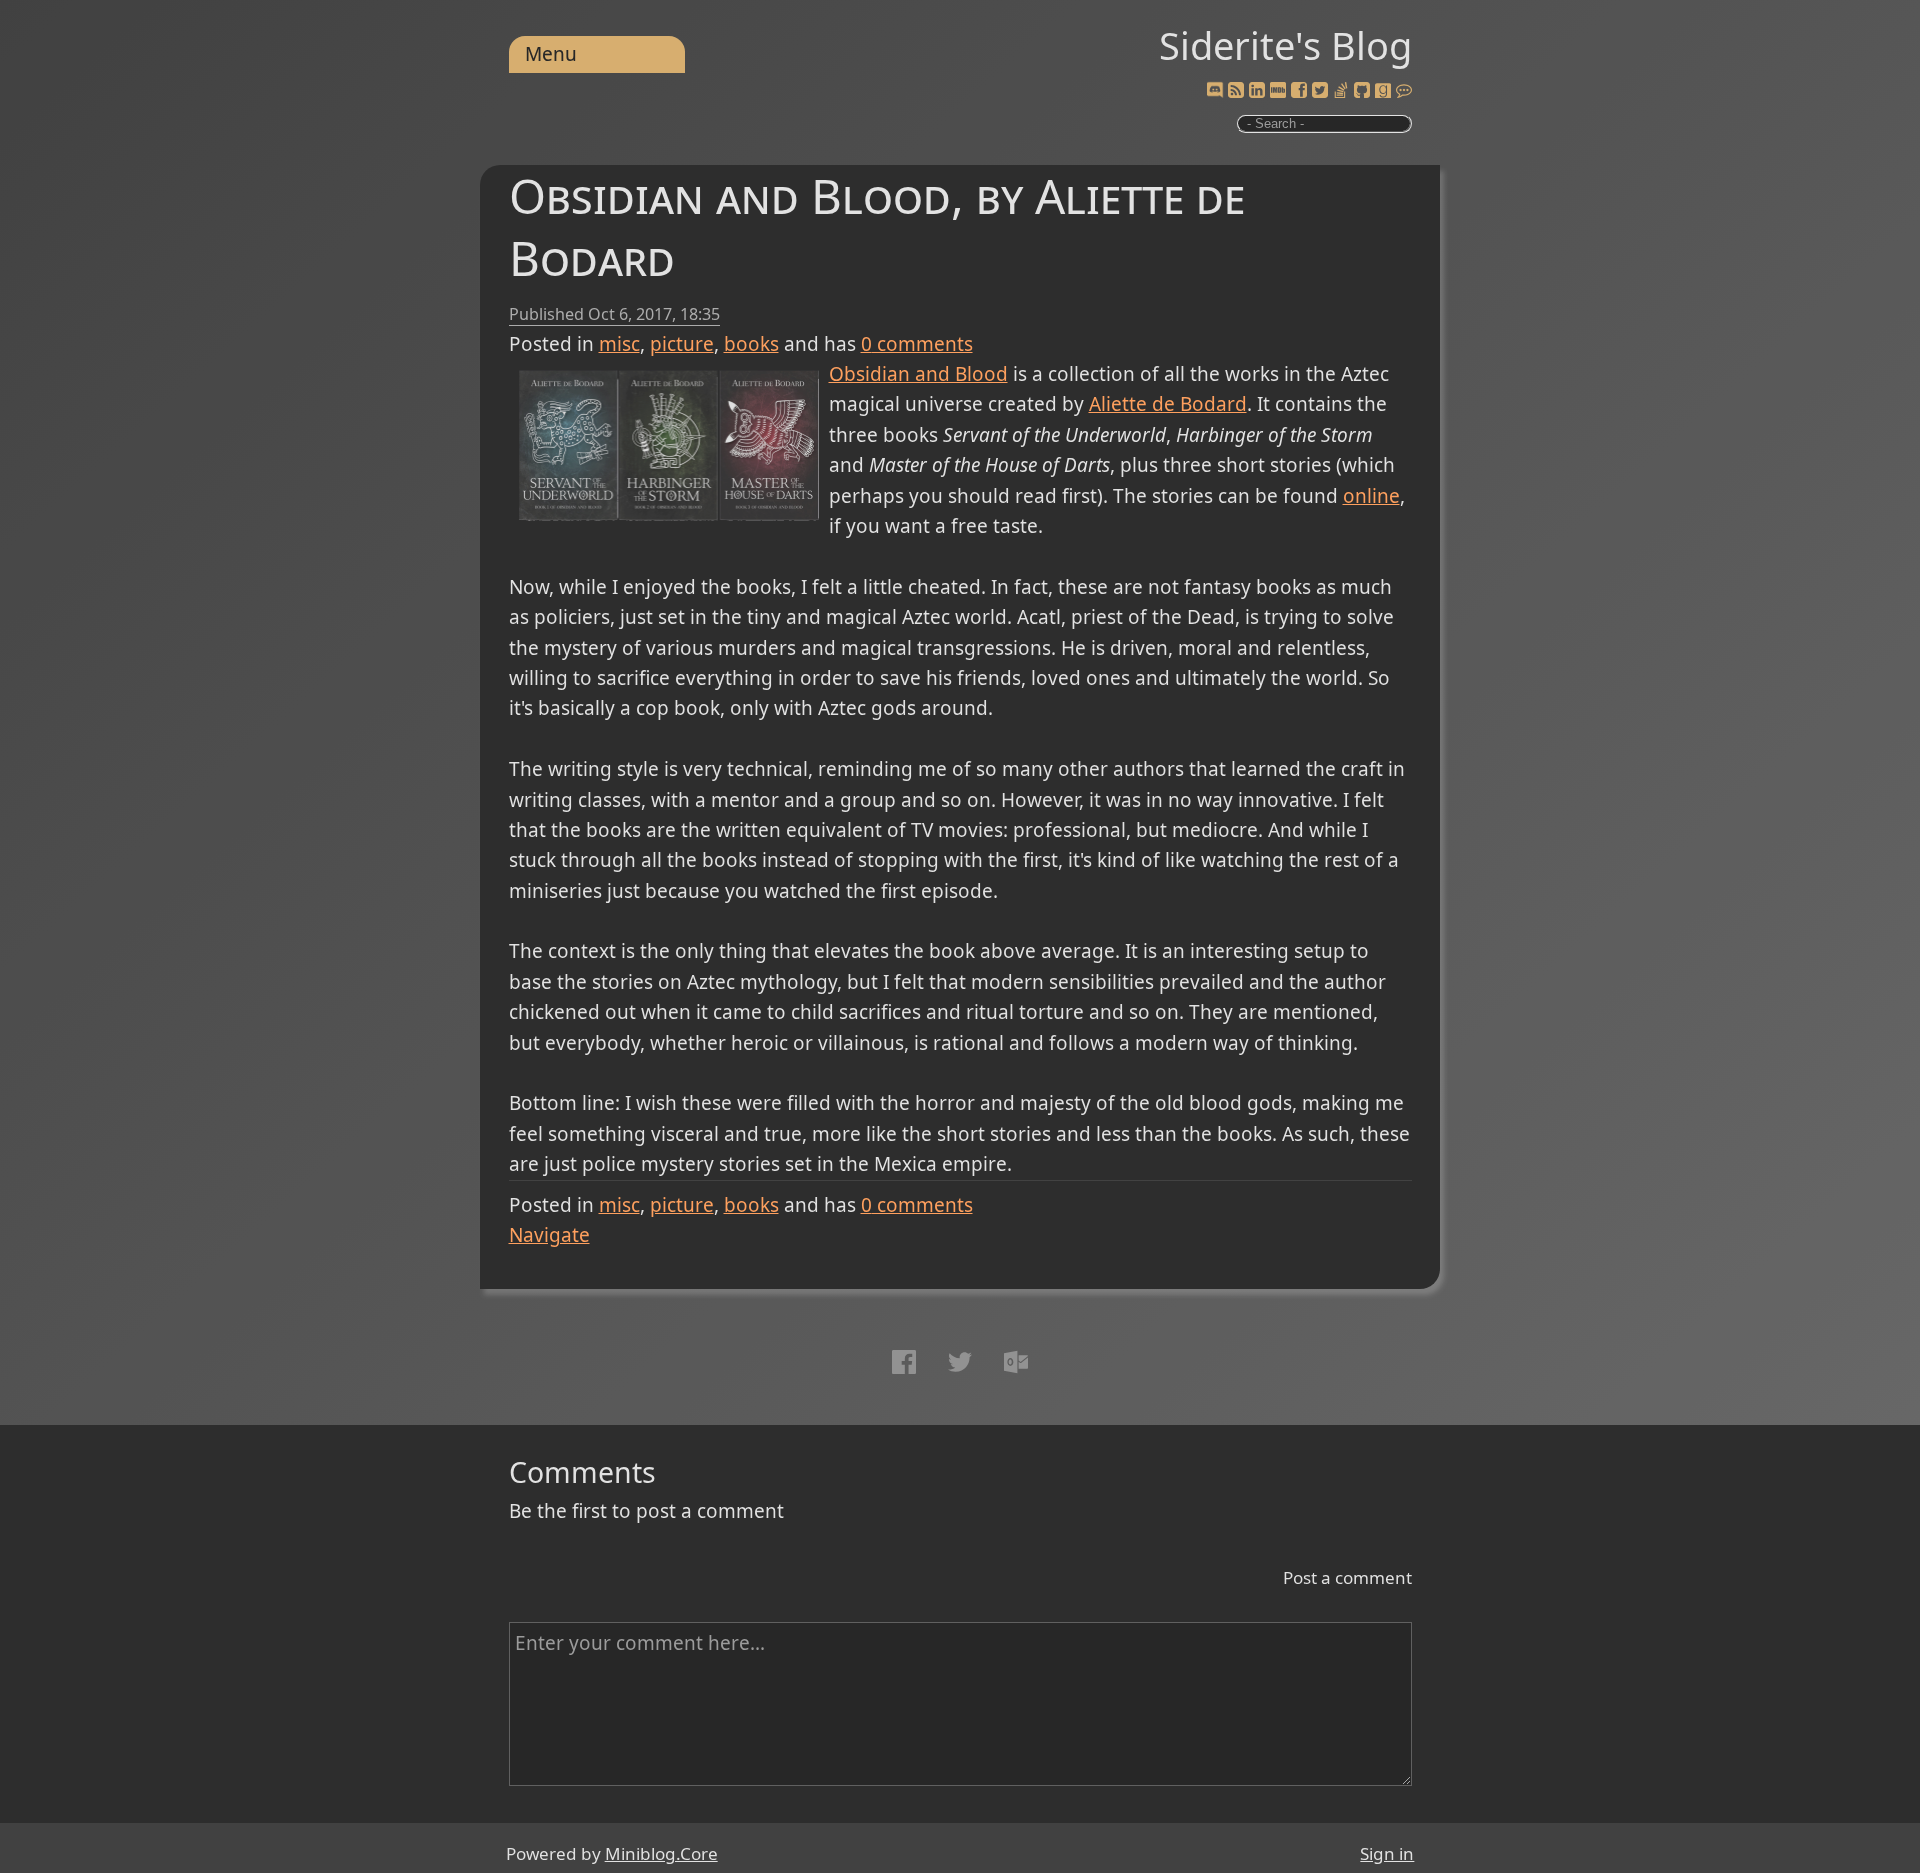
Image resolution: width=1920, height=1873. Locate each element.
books (751, 344)
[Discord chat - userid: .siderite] (1214, 91)
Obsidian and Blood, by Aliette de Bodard (877, 226)
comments (917, 344)
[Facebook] (1299, 91)
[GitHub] (1362, 91)
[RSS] (1236, 91)
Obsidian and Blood (918, 374)
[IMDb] (1278, 91)
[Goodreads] (1383, 91)
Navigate (549, 1235)
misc (619, 344)
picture (682, 344)
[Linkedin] (1257, 91)
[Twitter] (1320, 91)
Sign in (1387, 1853)
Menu (551, 54)
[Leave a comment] (1404, 91)
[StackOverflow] (1341, 91)
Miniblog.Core (661, 1853)
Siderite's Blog (1285, 45)
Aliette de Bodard (1168, 404)
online (1371, 496)
